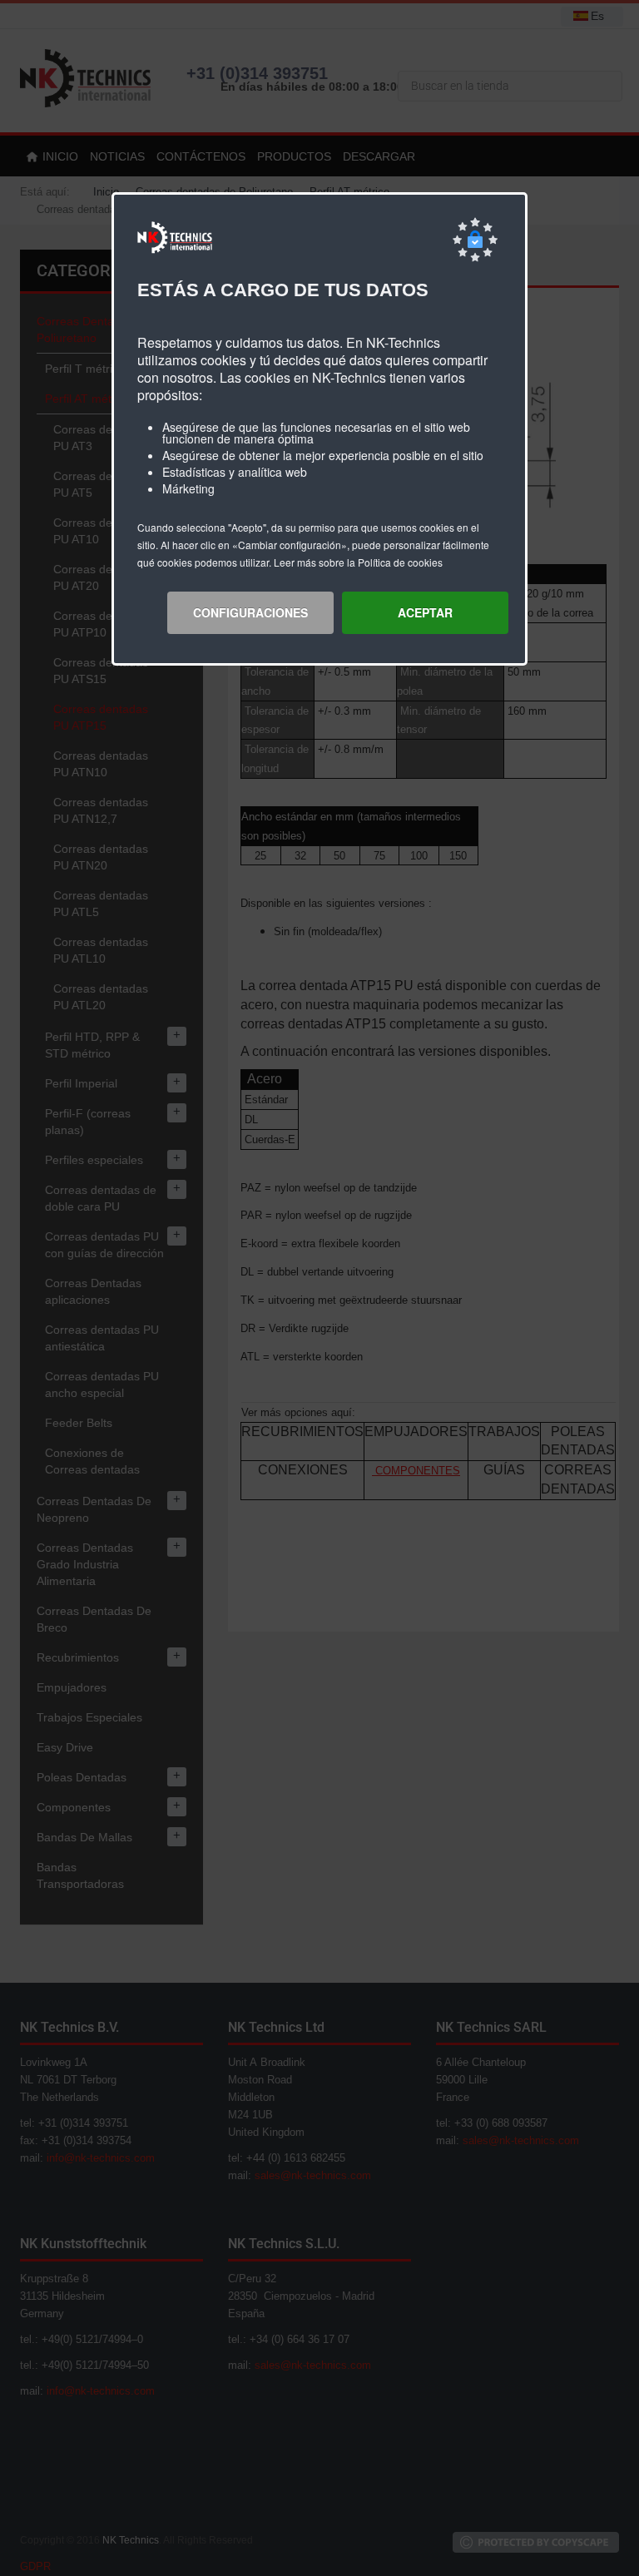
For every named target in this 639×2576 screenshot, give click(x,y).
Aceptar (425, 612)
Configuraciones (250, 612)
